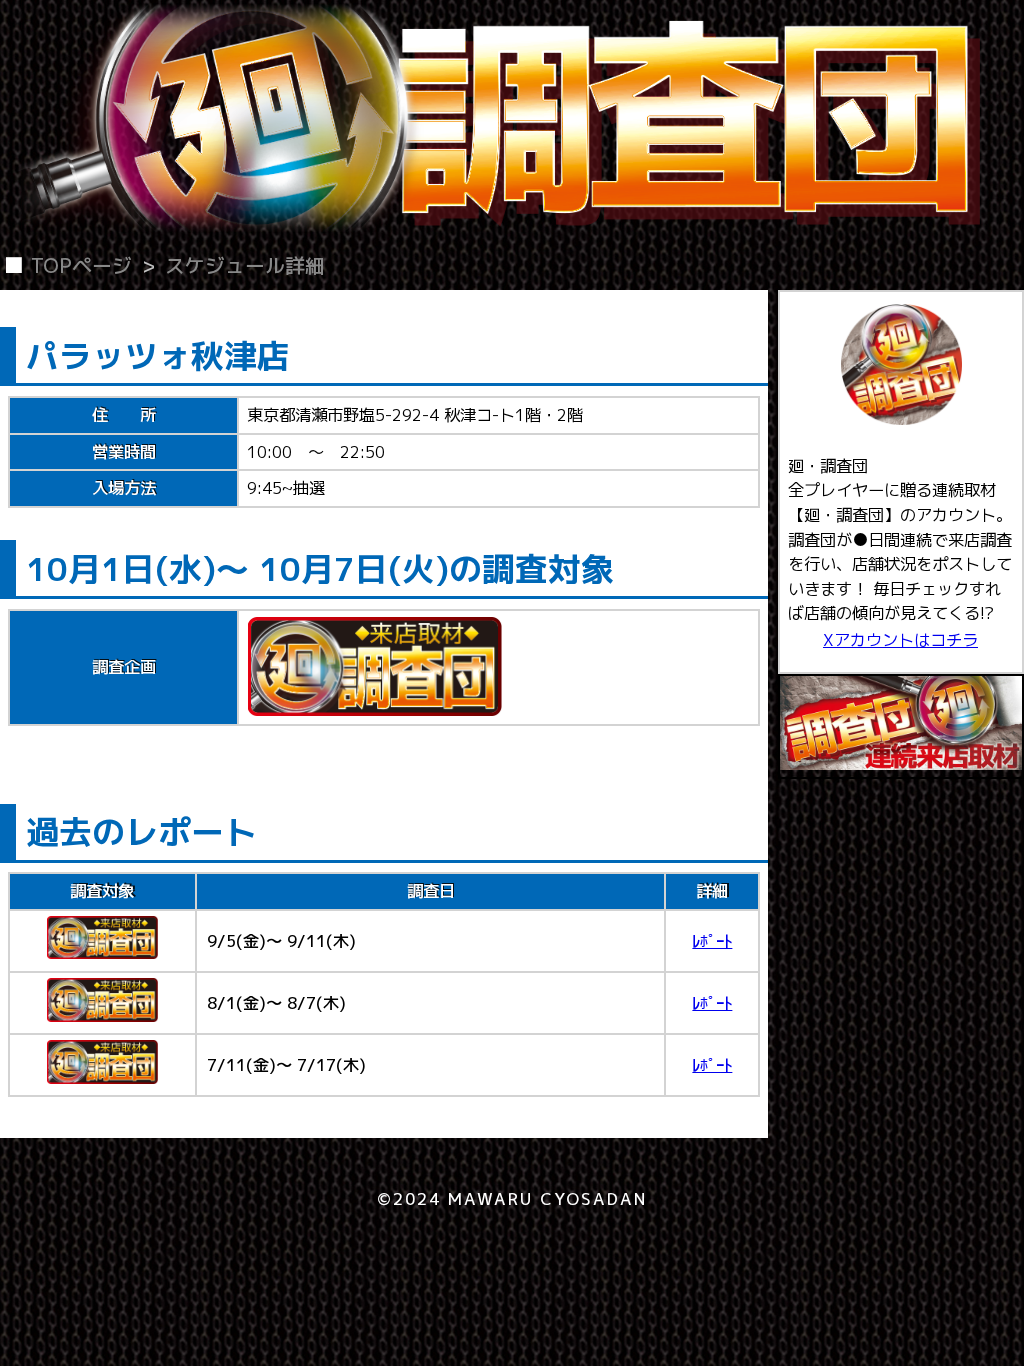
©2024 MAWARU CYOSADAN (512, 1198)
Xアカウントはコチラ (900, 639)
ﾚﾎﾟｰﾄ (712, 940)
